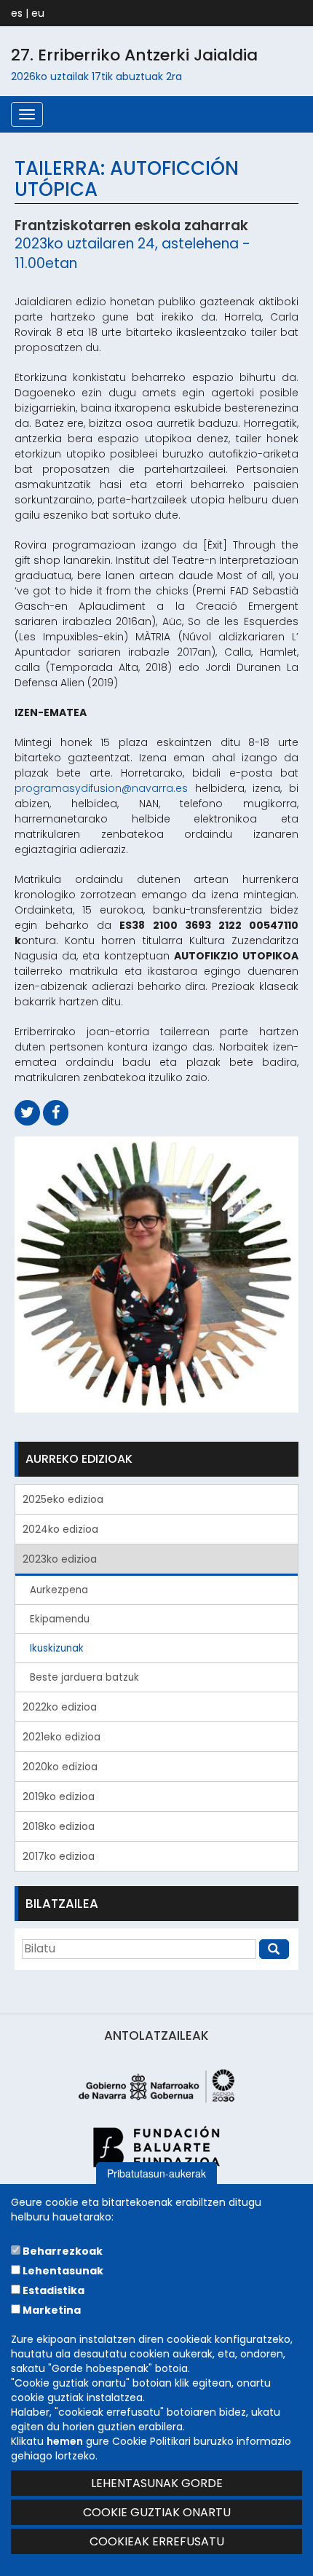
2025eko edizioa (63, 1499)
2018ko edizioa (59, 1826)
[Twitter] (27, 1113)
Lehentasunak (62, 2271)
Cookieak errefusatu (157, 2541)
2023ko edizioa (60, 1559)
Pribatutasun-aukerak (156, 2173)
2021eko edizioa (62, 1737)
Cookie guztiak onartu (157, 2512)
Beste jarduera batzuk (84, 1677)
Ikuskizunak (57, 1648)
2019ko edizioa (59, 1796)
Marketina (51, 2310)
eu (38, 13)
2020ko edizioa (60, 1767)
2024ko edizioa (60, 1529)
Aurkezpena (59, 1590)
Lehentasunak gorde (157, 2483)
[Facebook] (56, 1113)
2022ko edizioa (60, 1707)
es (17, 13)
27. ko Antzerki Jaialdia (134, 55)
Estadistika (52, 2290)
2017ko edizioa (59, 1856)
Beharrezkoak (62, 2251)
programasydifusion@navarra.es (101, 788)
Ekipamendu (60, 1619)
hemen (65, 2441)
